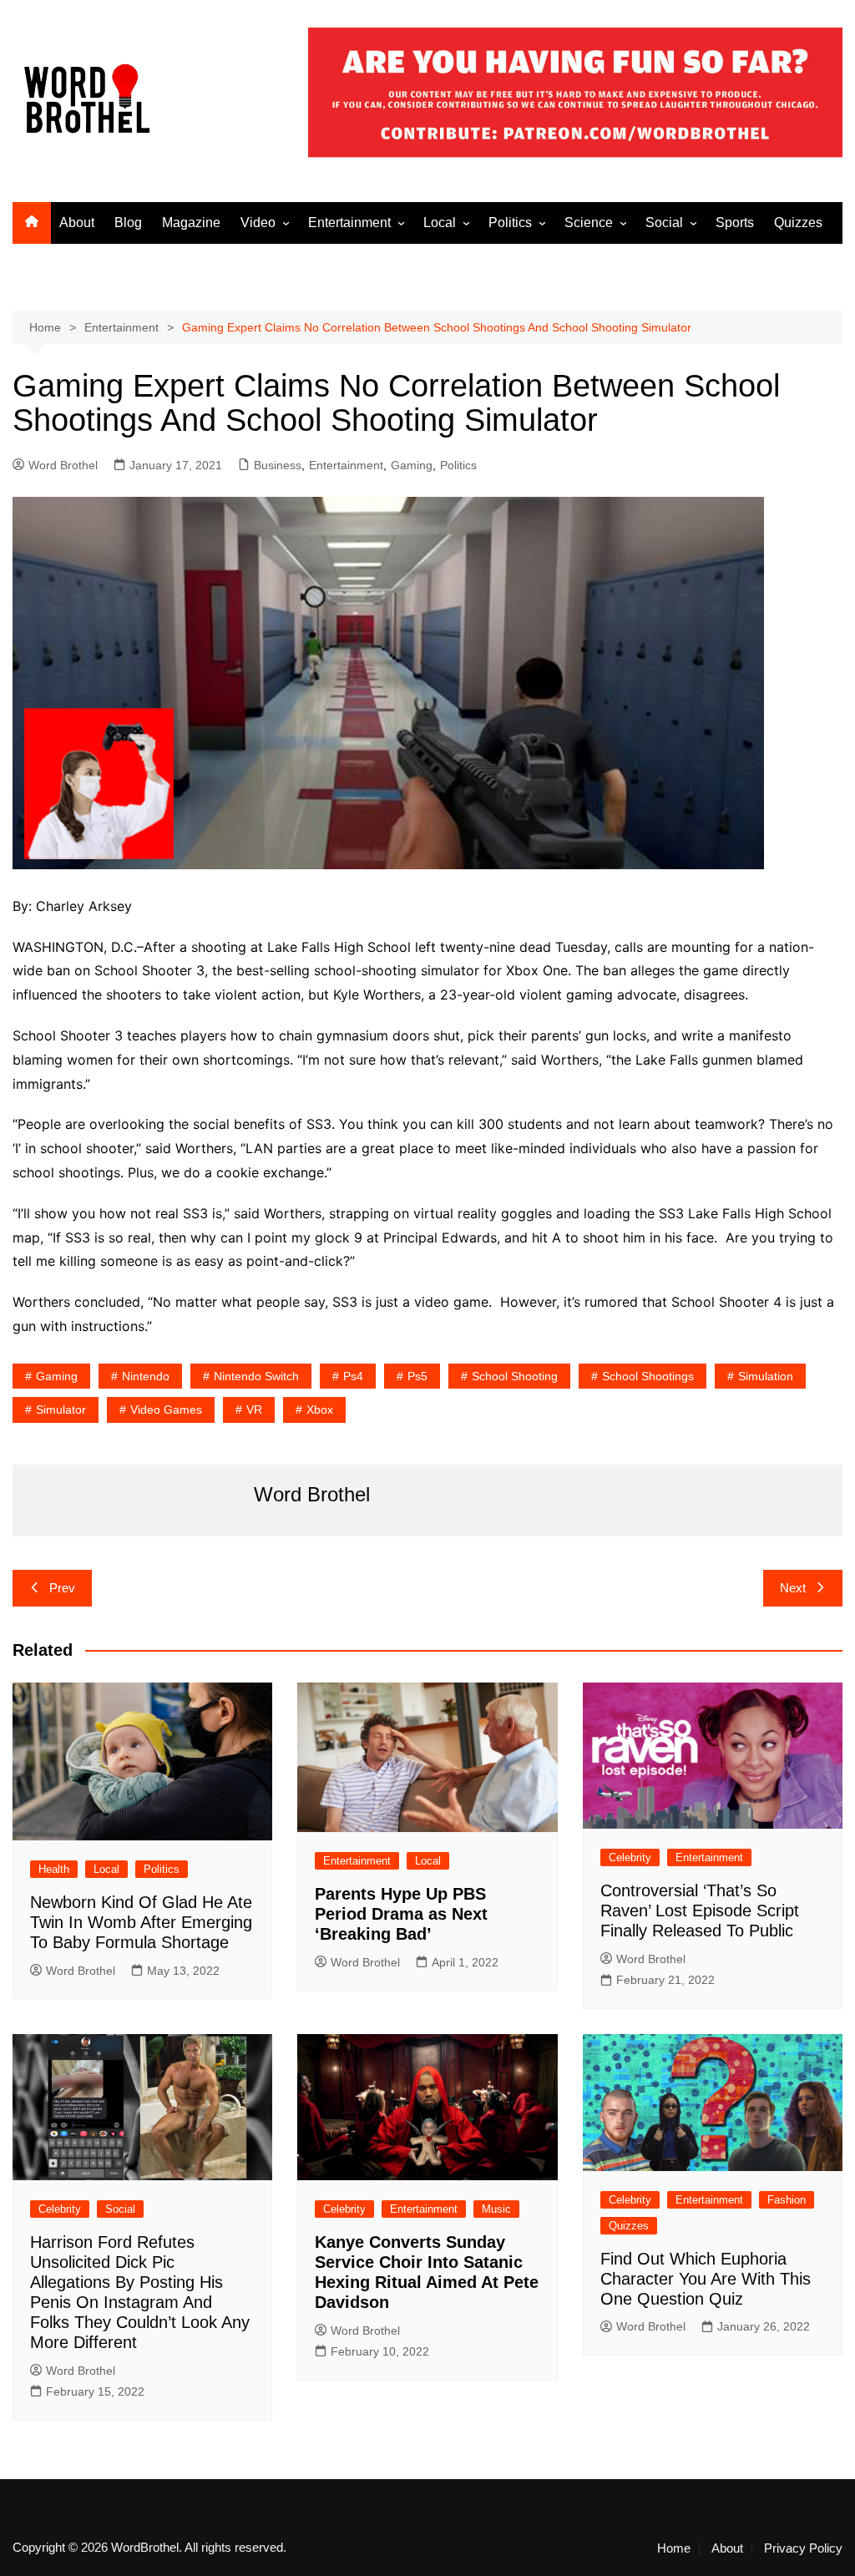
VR (254, 1409)
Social (664, 223)
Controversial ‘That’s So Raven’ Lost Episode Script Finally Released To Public (700, 1910)
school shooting (515, 1376)
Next (793, 1588)
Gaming (412, 465)
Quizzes (798, 223)
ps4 (353, 1376)
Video (258, 223)
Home (674, 2548)
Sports (735, 223)
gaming (57, 1376)
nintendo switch (256, 1376)
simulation (766, 1376)
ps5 (417, 1376)
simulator (61, 1409)
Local (440, 223)
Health (54, 1869)
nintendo (146, 1376)
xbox (320, 1409)
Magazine (191, 223)
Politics (510, 223)
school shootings (648, 1376)
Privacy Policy (803, 2548)
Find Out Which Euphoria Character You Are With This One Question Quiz (706, 2279)
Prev (62, 1588)
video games (166, 1409)
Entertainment (349, 223)
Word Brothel (63, 465)
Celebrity (630, 1857)
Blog (128, 223)
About (77, 223)
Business (278, 465)
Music (496, 2209)
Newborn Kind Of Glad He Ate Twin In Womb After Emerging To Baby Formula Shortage (141, 1922)
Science (589, 223)
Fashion (787, 2200)
